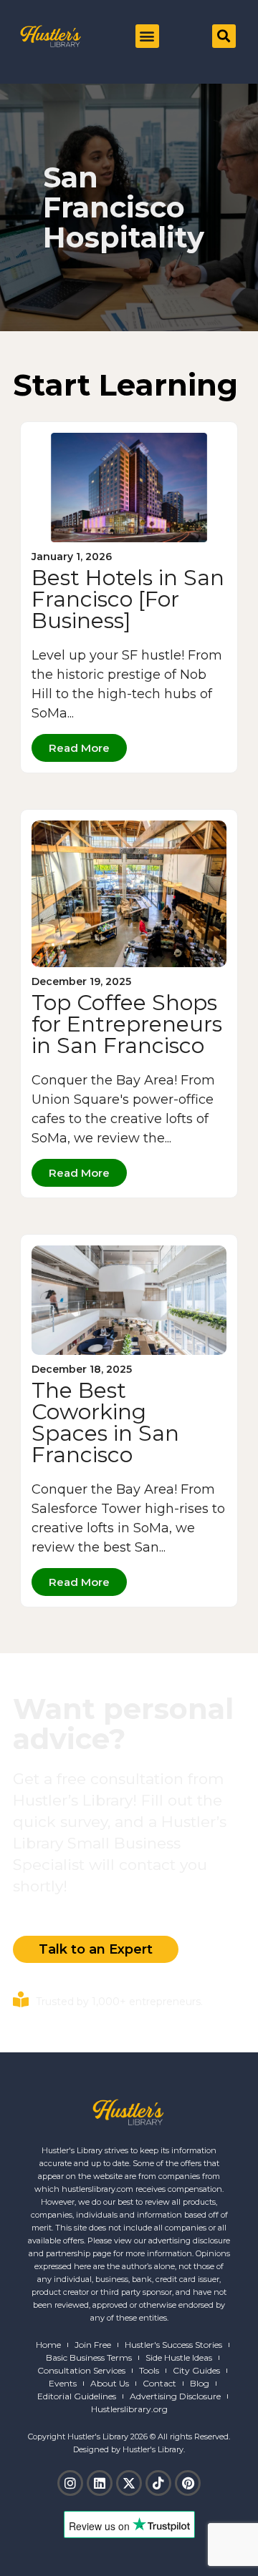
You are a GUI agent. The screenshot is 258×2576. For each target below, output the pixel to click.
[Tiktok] (158, 2483)
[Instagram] (70, 2483)
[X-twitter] (129, 2483)
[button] (147, 36)
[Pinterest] (188, 2483)
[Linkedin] (100, 2483)
